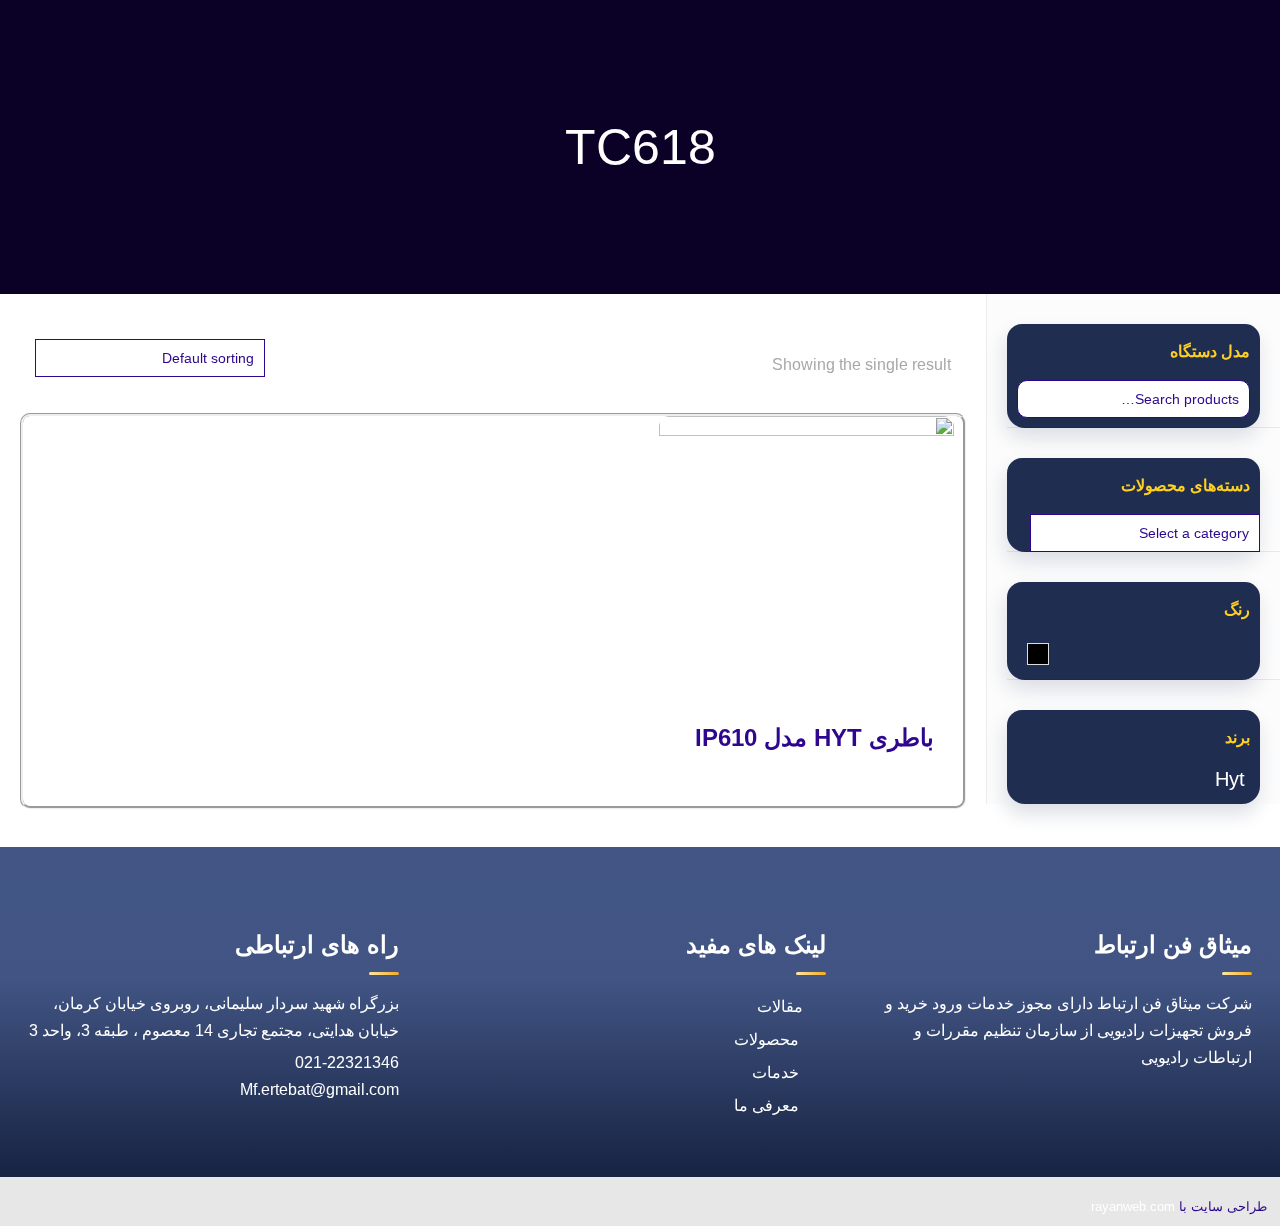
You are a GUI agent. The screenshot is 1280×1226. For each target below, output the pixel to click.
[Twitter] (187, 1208)
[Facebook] (233, 1208)
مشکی (1027, 655)
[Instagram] (95, 1208)
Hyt (1230, 779)
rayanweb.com (1133, 1206)
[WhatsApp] (279, 1208)
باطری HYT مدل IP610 (814, 737)
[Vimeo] (141, 1208)
